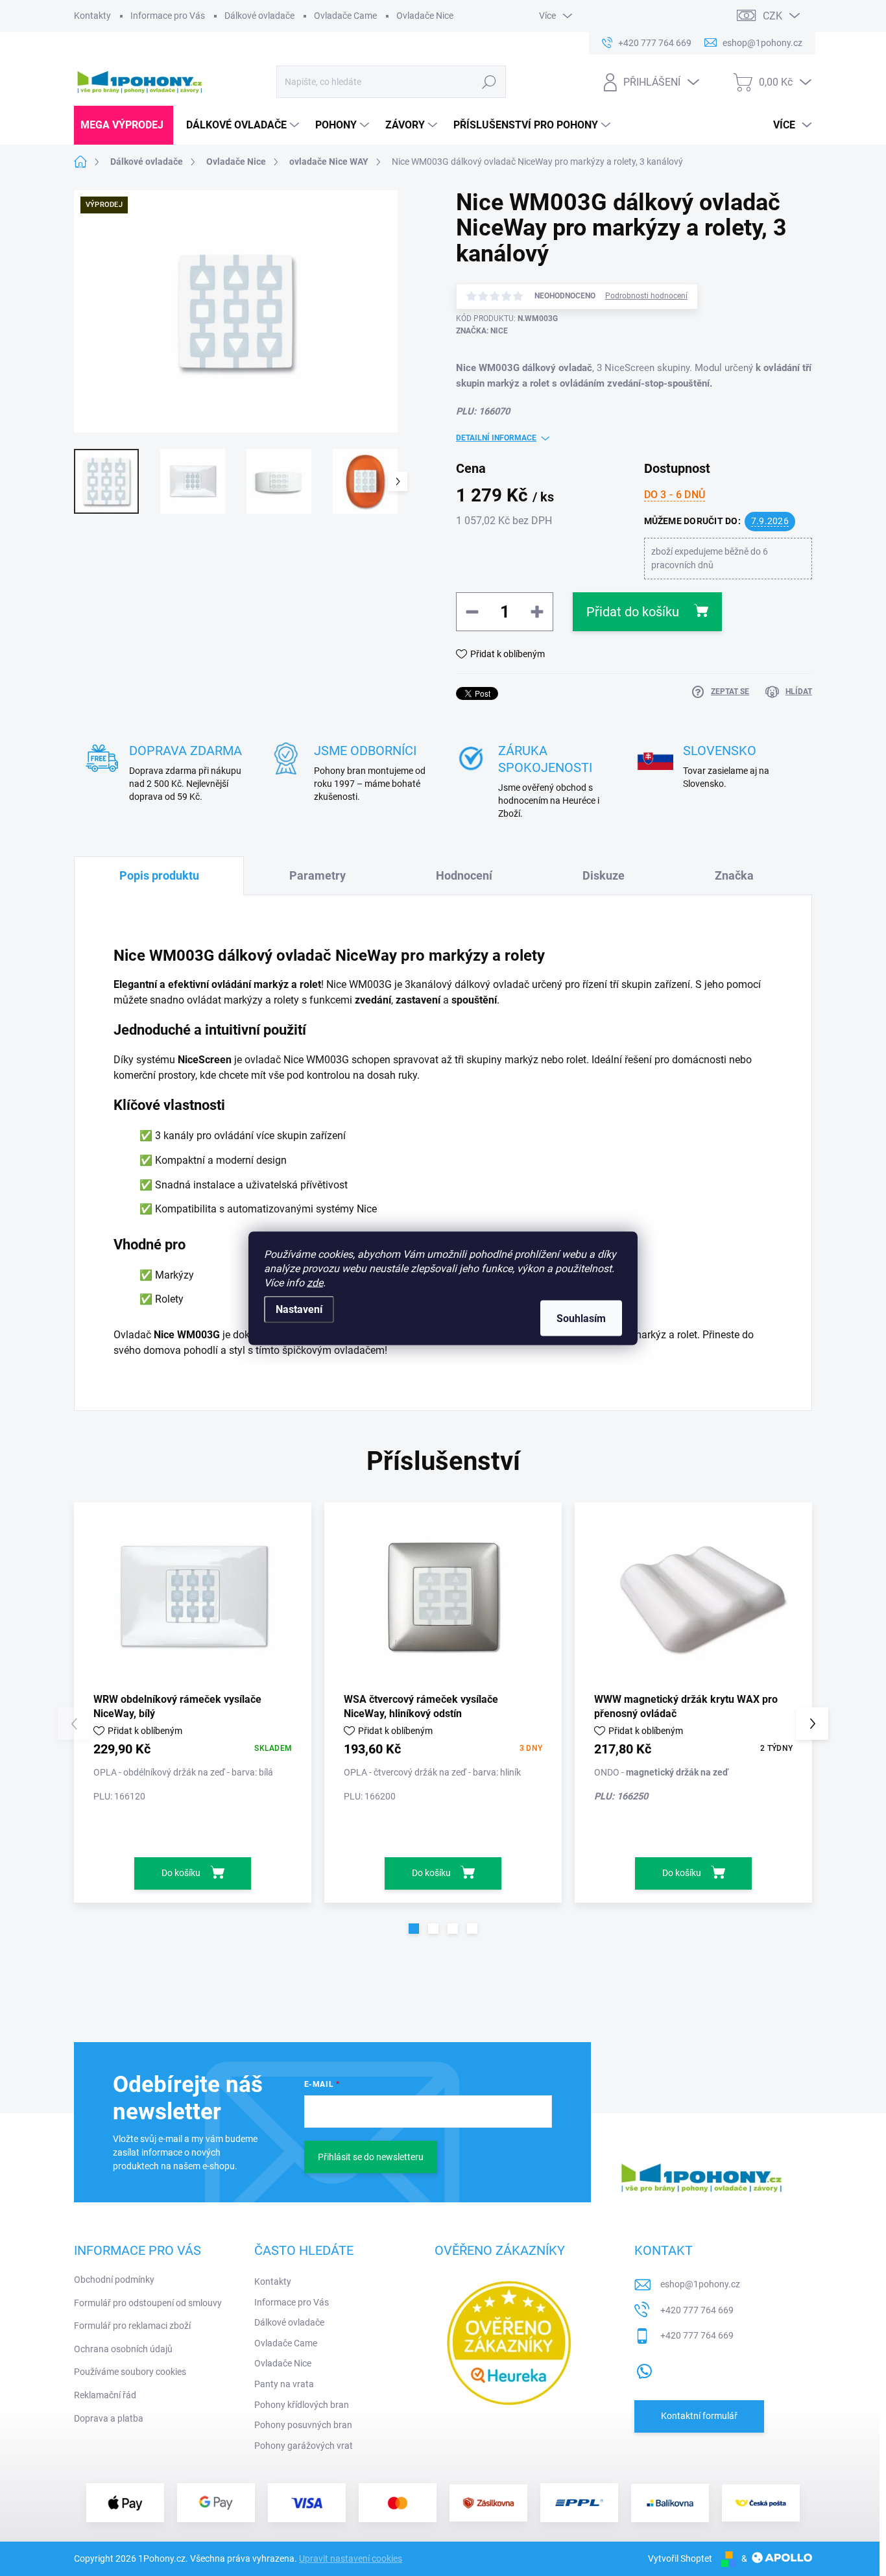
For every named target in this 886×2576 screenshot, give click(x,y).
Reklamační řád (105, 2395)
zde (315, 1282)
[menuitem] (124, 125)
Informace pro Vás (168, 16)
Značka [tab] (734, 875)
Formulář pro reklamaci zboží (132, 2326)
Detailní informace (496, 438)
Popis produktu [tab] (159, 875)
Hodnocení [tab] (464, 875)
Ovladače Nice (425, 16)
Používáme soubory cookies (130, 2372)
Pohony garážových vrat (304, 2446)
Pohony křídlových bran (302, 2405)
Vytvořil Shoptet (680, 2558)
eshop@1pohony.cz (700, 2284)
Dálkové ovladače (259, 16)
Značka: (482, 331)
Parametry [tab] (317, 875)
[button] (414, 1929)
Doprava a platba (109, 2418)
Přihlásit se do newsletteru (371, 2157)
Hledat (489, 82)
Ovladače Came (345, 16)
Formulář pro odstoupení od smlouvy (148, 2303)
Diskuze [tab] (604, 875)
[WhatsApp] (644, 2368)
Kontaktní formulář (699, 2416)
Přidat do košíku (633, 612)
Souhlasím (581, 1318)
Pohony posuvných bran (303, 2425)
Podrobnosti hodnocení (646, 296)
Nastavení (299, 1309)
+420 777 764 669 (697, 2310)
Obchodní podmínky (114, 2280)
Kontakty (92, 16)
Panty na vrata (284, 2384)
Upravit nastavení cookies (351, 2558)
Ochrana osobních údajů (123, 2349)
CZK (772, 16)
